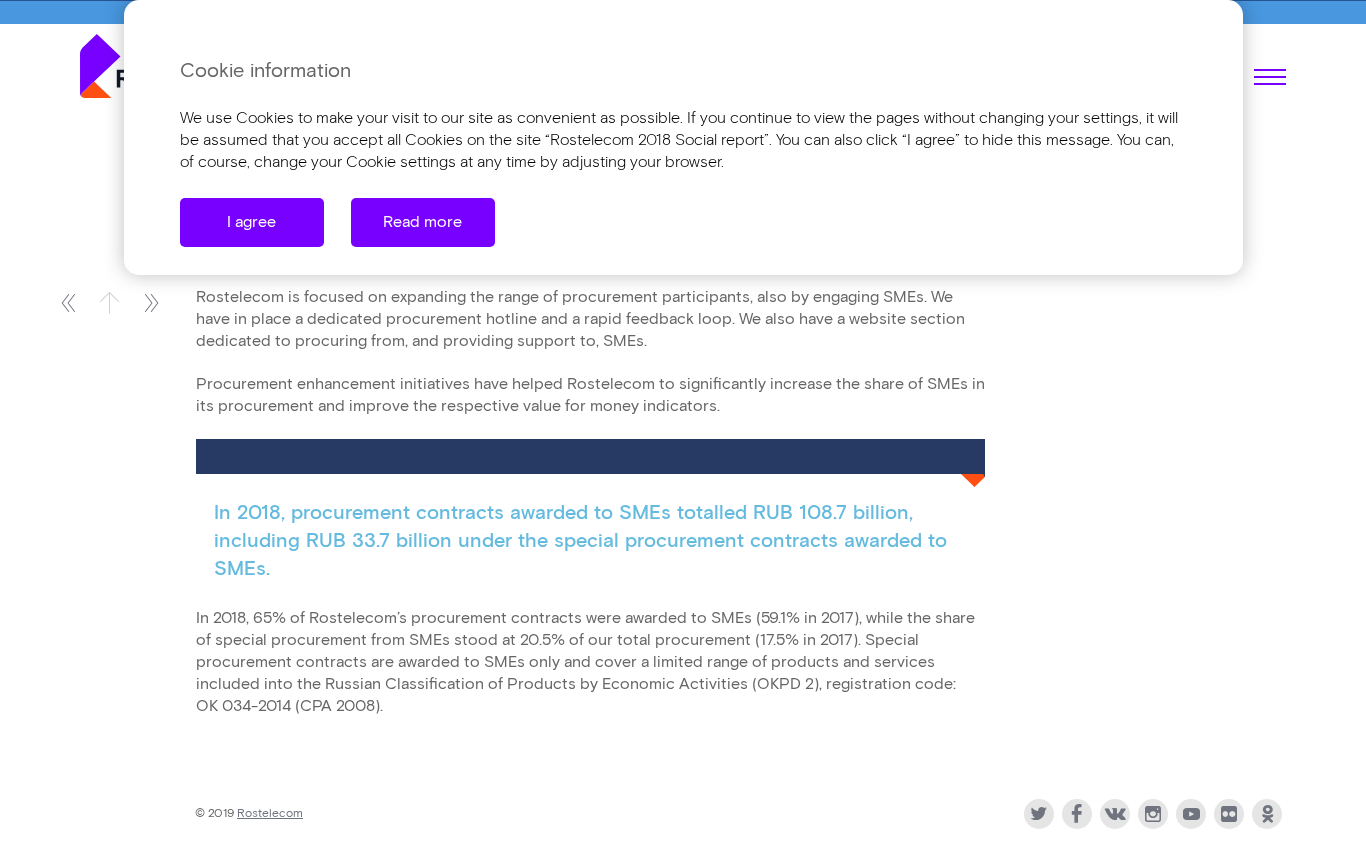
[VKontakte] (1115, 814)
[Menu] (1270, 77)
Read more (422, 222)
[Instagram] (1153, 814)
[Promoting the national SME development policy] (67, 302)
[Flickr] (1229, 814)
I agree (251, 222)
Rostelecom (270, 813)
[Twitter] (1039, 814)
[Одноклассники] (1267, 814)
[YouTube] (1191, 814)
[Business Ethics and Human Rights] (151, 302)
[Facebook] (1077, 814)
